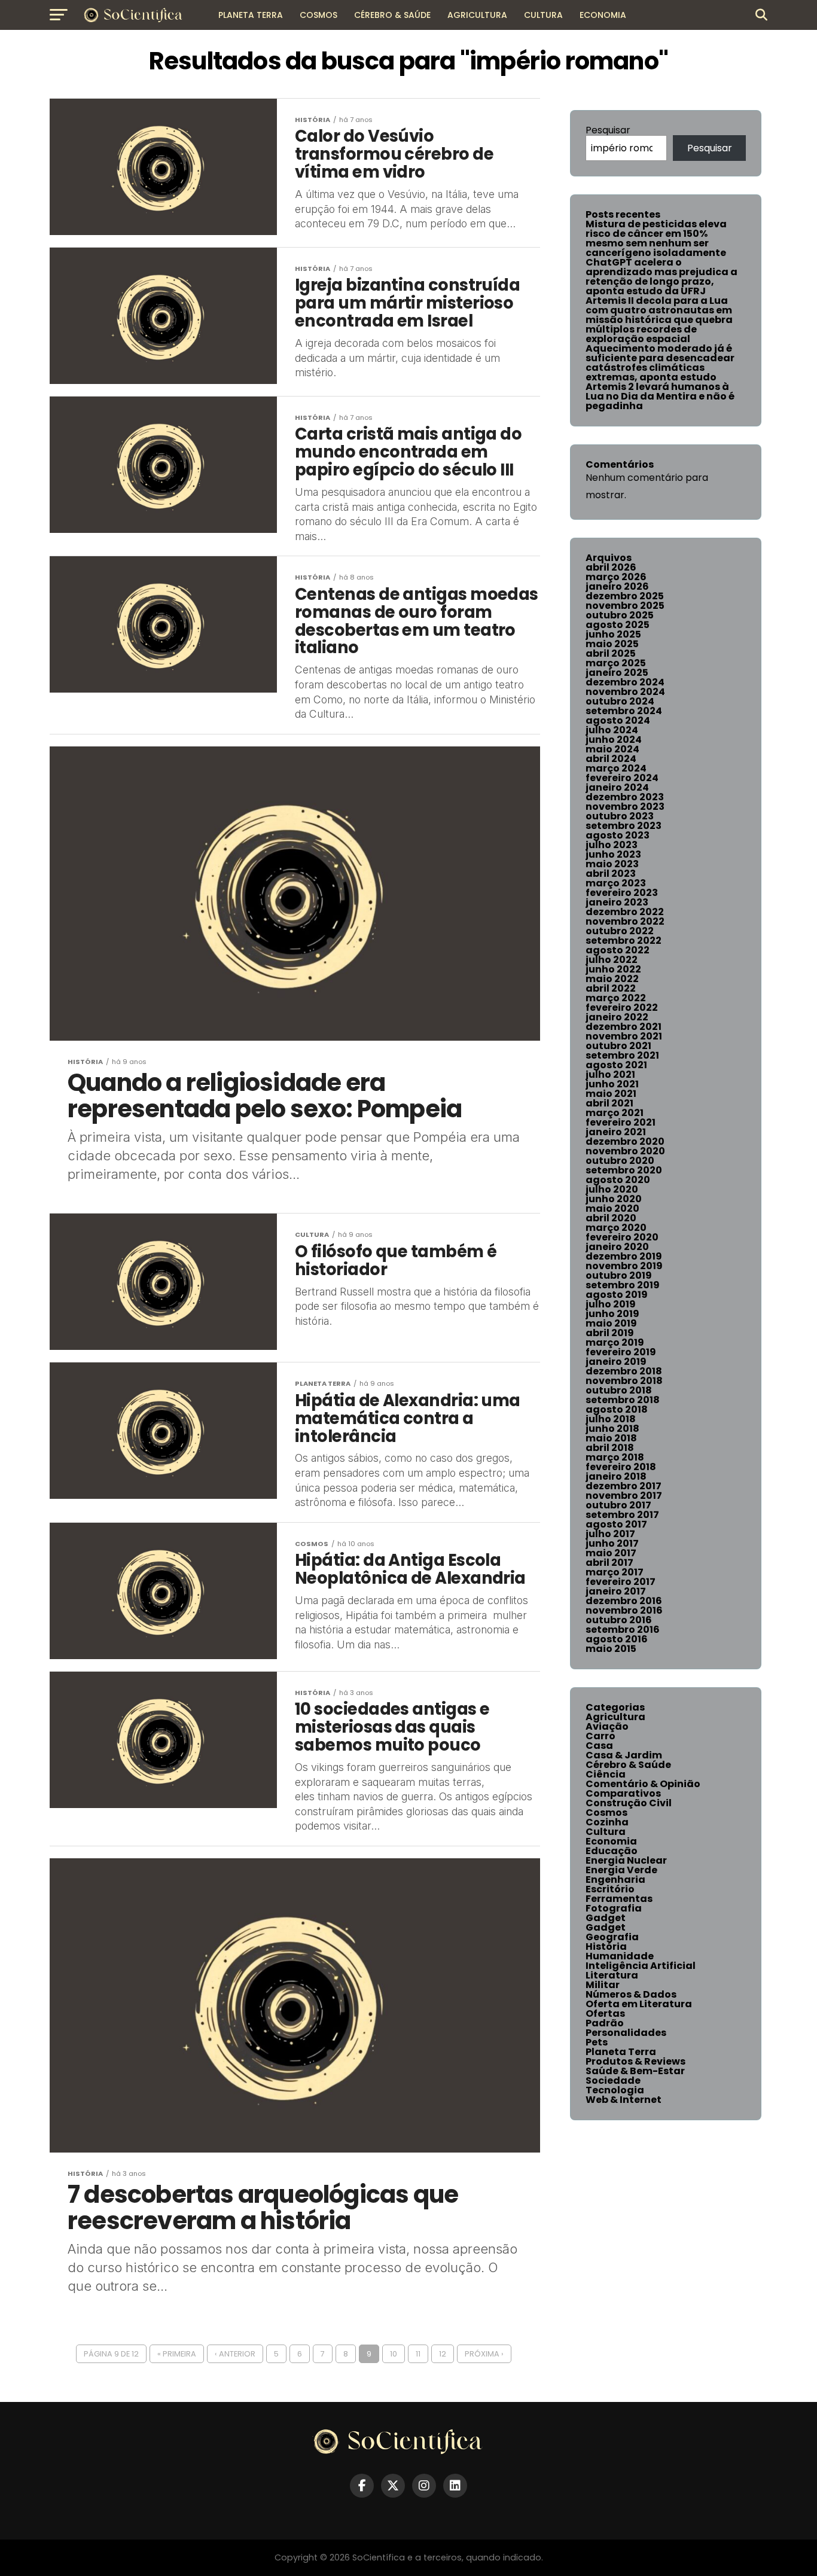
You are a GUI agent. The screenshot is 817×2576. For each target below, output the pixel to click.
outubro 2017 (618, 1505)
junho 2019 (612, 1314)
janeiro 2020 (617, 1247)
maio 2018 (611, 1438)
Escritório (610, 1889)
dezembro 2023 (625, 797)
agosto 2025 (618, 625)
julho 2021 (610, 1074)
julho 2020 (612, 1189)
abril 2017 (609, 1563)
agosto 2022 (618, 950)
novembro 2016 (624, 1610)
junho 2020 (614, 1199)
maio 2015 (611, 1649)
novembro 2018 (624, 1381)
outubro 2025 (620, 615)
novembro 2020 (625, 1151)
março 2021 (615, 1113)
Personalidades (626, 2033)
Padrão (605, 2023)
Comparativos (623, 1793)
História (606, 1947)
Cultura (543, 15)
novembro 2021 (624, 1036)
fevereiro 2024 (622, 778)
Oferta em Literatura (639, 2004)
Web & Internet (624, 2100)
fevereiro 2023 (622, 893)
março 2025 (616, 663)
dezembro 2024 (625, 682)
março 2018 (615, 1457)
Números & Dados (631, 1994)
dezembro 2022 (625, 912)
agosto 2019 (617, 1295)
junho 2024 (614, 740)
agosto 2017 (616, 1524)
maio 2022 (612, 979)
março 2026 (616, 577)
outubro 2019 (619, 1275)
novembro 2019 (624, 1266)
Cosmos (318, 15)
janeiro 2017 (616, 1591)
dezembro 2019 (624, 1256)
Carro (600, 1736)
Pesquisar (608, 130)
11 (418, 2354)
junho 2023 (613, 854)
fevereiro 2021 (621, 1122)
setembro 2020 (624, 1170)
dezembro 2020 (625, 1141)
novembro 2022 (625, 921)
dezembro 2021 (624, 1027)
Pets (597, 2042)
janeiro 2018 (616, 1476)
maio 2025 (612, 644)
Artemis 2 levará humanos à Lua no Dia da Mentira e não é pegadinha (660, 396)
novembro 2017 (624, 1496)
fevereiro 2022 (622, 1007)
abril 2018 (610, 1448)
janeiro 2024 (617, 787)
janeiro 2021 (616, 1132)
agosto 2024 (618, 720)
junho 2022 (613, 969)
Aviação (607, 1726)
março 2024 (616, 768)
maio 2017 (611, 1553)
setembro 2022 (624, 941)
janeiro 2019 (616, 1362)
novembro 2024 (625, 692)
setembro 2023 (624, 826)
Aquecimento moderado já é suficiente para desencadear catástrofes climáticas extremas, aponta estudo (660, 363)
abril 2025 (611, 653)
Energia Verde (621, 1870)
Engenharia (615, 1880)
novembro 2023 (625, 807)
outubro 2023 (620, 816)
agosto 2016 (617, 1639)
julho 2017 (610, 1534)
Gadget (606, 1918)
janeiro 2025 (617, 673)
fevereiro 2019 (621, 1352)
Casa (599, 1746)
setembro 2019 (623, 1285)
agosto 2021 (616, 1065)
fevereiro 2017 (621, 1582)
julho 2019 (611, 1304)
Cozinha (607, 1822)
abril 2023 (611, 874)
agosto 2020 (618, 1180)
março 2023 (616, 883)
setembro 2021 (622, 1055)
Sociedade (613, 2080)
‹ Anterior (235, 2354)
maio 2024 (612, 749)
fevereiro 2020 (622, 1237)
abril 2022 (611, 988)
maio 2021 (611, 1094)
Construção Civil (629, 1803)
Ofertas (605, 2013)
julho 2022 (612, 960)
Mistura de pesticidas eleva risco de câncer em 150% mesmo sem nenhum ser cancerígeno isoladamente (656, 238)
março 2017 (615, 1572)
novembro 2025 (625, 606)
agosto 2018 (617, 1409)
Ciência (606, 1774)
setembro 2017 (622, 1515)
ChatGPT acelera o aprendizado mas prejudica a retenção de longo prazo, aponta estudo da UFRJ (661, 277)
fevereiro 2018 (621, 1467)
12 (443, 2354)
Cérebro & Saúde (392, 15)
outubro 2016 (619, 1620)
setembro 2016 (623, 1630)
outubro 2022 (620, 931)
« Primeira (177, 2354)
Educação (612, 1851)
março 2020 (616, 1228)
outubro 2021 (618, 1046)
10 (394, 2354)
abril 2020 (611, 1218)
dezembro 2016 (624, 1601)
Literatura (612, 1975)
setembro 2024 (624, 711)
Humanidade (620, 1956)
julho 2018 (611, 1419)
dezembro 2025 (625, 596)
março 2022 (616, 998)
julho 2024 (612, 730)
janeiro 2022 (617, 1017)
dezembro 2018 (624, 1371)
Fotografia (614, 1908)
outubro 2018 (619, 1390)
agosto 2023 (618, 835)
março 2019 (615, 1342)
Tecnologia (615, 2090)
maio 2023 (612, 864)
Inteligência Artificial (641, 1966)
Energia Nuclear (626, 1860)
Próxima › (484, 2354)
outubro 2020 (620, 1161)
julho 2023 (612, 845)
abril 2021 (609, 1103)
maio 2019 (611, 1323)
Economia (603, 15)
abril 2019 (610, 1333)
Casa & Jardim (624, 1755)
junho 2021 (612, 1084)
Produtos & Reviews (635, 2061)
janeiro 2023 (617, 902)
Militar (603, 1985)
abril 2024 (611, 759)
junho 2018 (612, 1429)
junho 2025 (613, 634)
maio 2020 (612, 1208)
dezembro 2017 (624, 1486)
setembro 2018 (623, 1400)
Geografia (612, 1937)
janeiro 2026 (617, 586)
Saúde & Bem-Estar (635, 2071)
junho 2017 (612, 1543)
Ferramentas (619, 1899)
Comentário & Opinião (643, 1784)
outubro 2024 (620, 701)
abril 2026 (611, 567)
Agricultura (477, 15)
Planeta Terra (251, 15)
